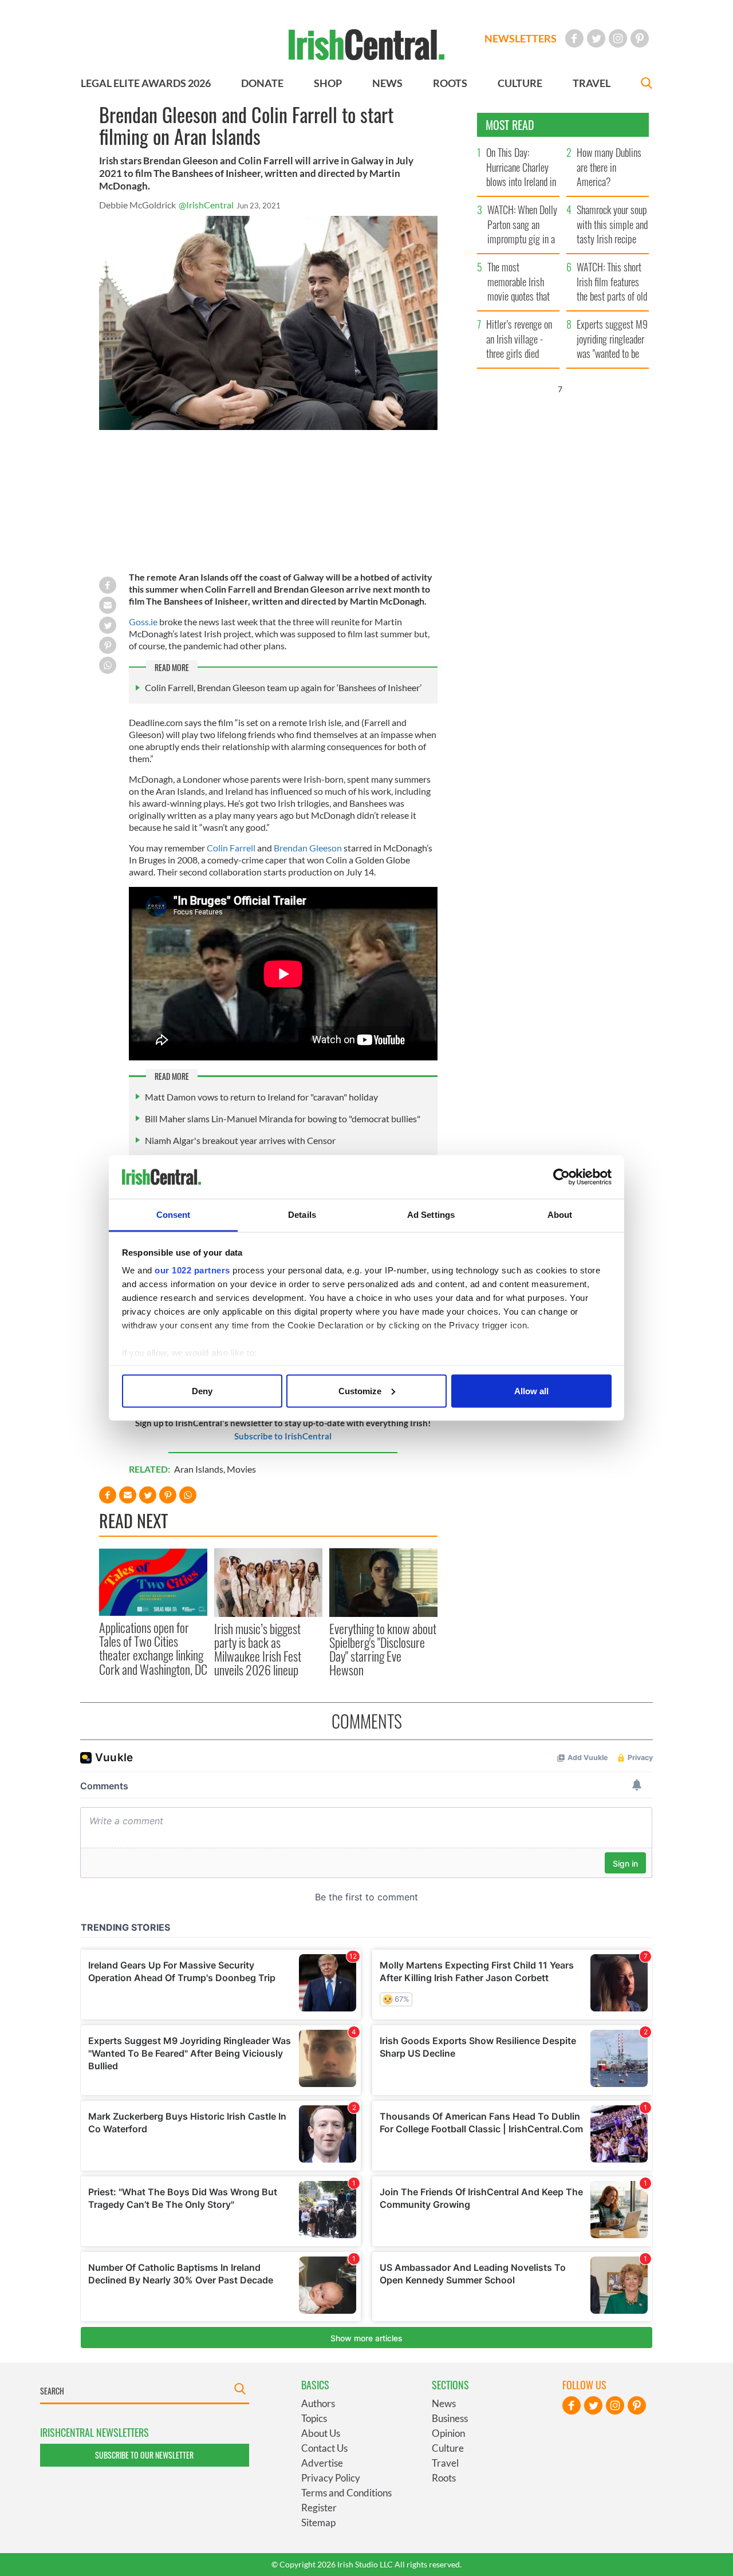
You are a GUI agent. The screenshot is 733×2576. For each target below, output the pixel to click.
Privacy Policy (331, 2478)
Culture (448, 2448)
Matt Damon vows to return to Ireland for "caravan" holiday (261, 1097)
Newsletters (521, 38)
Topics (314, 2418)
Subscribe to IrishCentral (283, 1436)
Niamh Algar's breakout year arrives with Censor (240, 1140)
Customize (360, 1390)
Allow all (531, 1390)
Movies (241, 1469)
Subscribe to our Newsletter (144, 2455)
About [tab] (560, 1215)
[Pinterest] (640, 38)
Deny (202, 1390)
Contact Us (324, 2448)
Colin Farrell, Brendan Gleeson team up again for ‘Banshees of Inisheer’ (283, 687)
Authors (318, 2403)
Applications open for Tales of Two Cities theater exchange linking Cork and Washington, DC (153, 1648)
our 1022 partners (192, 1270)
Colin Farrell (231, 848)
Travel (445, 2463)
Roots (444, 2478)
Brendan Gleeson (309, 848)
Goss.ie (144, 622)
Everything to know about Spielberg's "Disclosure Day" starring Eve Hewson (383, 1649)
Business (450, 2418)
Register (319, 2508)
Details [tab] (302, 1215)
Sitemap (318, 2522)
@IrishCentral (206, 205)
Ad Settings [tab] (431, 1215)
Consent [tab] (174, 1215)
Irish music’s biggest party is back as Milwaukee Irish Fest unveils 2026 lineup (258, 1649)
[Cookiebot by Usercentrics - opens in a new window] (561, 1177)
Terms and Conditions (346, 2493)
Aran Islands (199, 1469)
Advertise (322, 2463)
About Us (321, 2433)
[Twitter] (596, 38)
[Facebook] (574, 38)
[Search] (647, 84)
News (444, 2403)
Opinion (448, 2433)
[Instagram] (618, 38)
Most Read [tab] (510, 125)
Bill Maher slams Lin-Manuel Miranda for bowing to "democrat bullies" (283, 1119)
